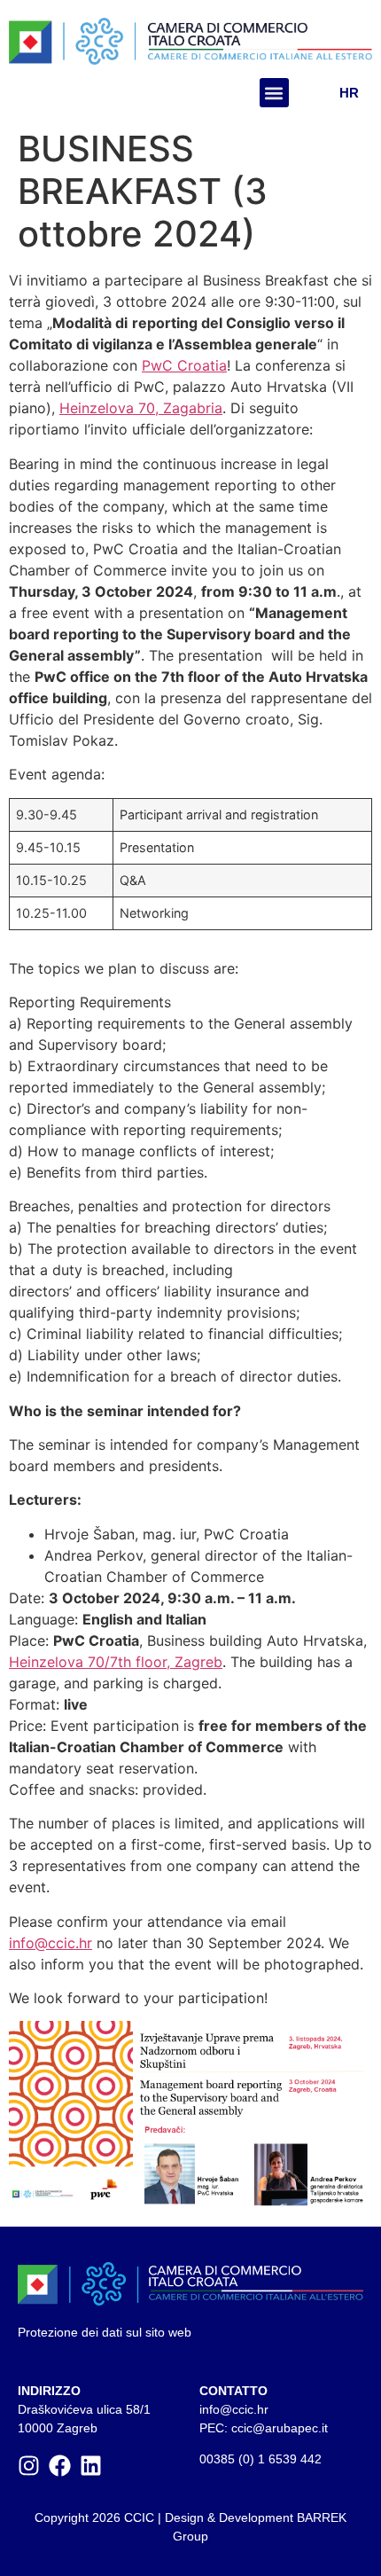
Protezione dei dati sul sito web (105, 2332)
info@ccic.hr (51, 1943)
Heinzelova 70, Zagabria (141, 408)
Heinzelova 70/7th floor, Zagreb (116, 1662)
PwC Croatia (184, 365)
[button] (274, 93)
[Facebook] (60, 2466)
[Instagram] (29, 2466)
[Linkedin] (91, 2466)
